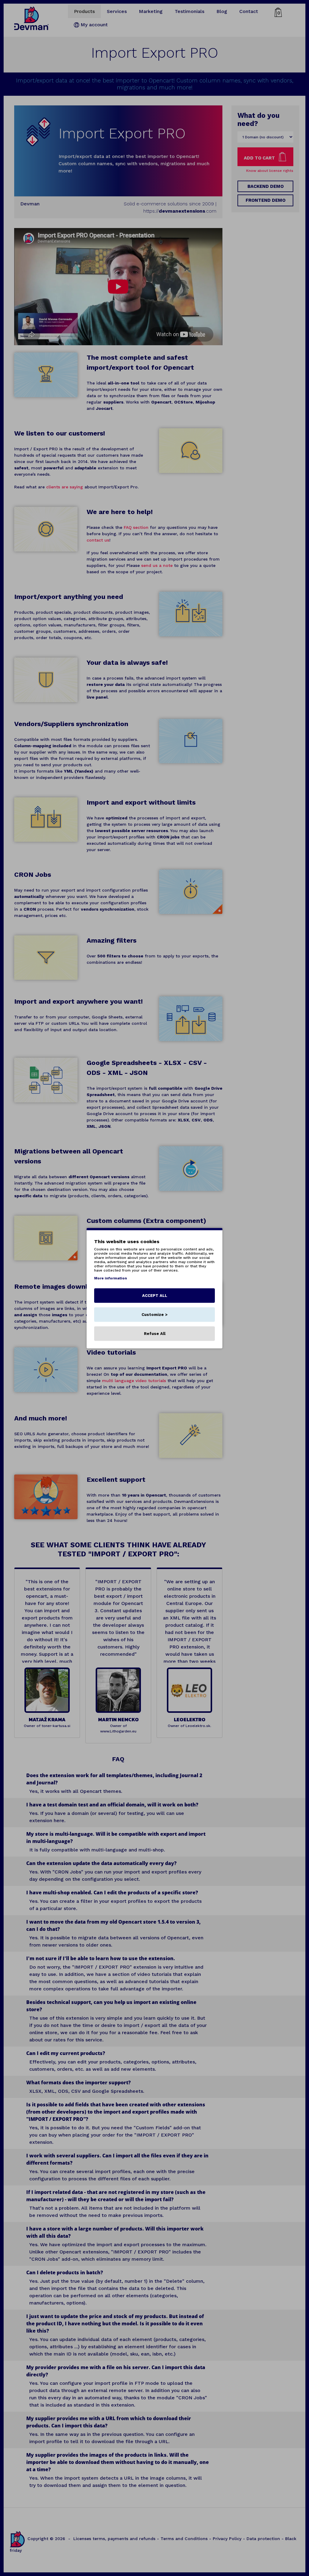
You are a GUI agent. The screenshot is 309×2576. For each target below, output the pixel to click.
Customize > (154, 1314)
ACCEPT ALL (155, 1295)
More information (111, 1278)
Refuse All (155, 1333)
